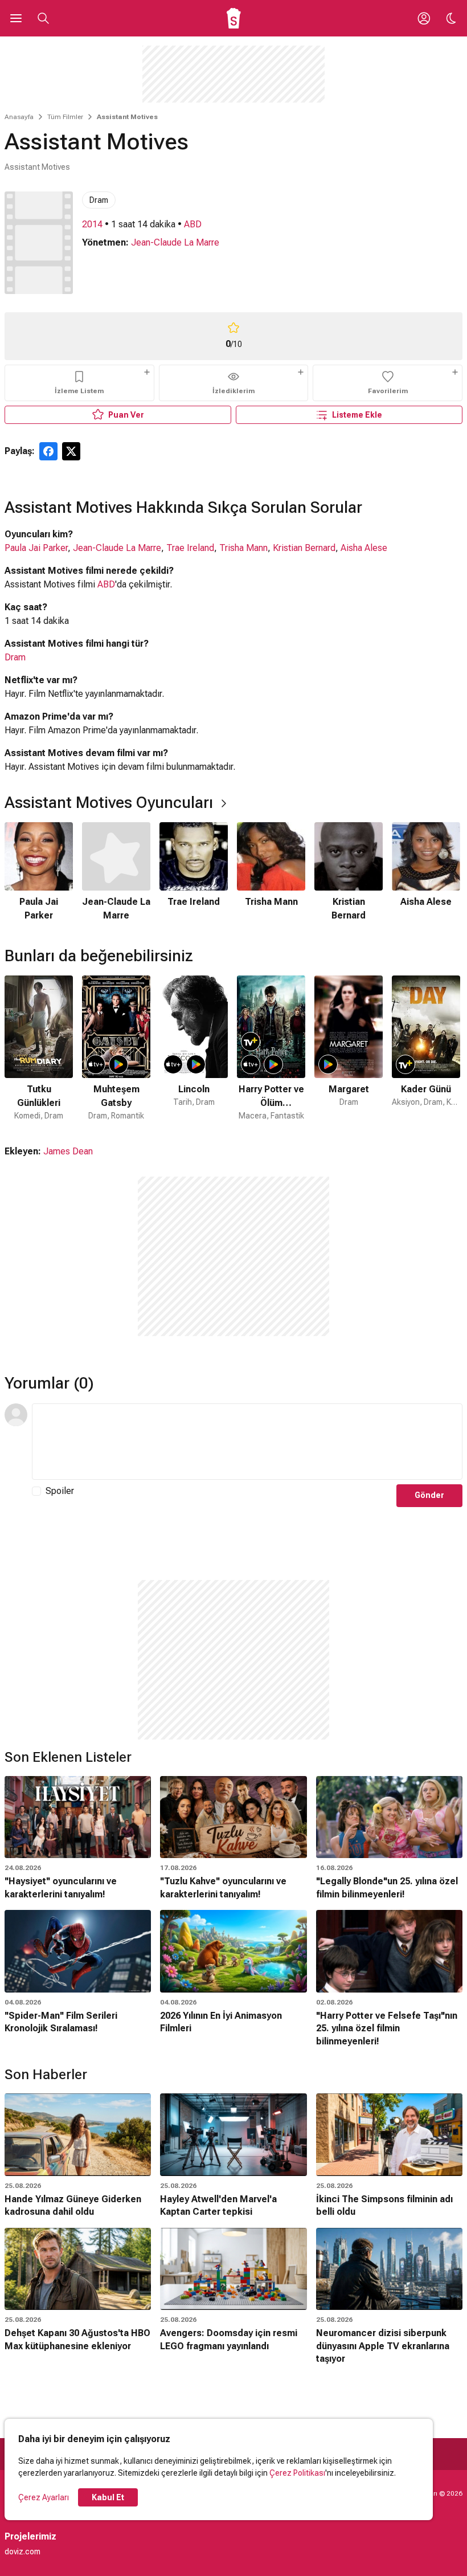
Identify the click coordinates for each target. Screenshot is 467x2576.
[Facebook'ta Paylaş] (48, 451)
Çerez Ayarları (44, 2497)
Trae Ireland (190, 548)
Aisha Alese (364, 548)
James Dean (68, 1151)
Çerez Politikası (297, 2473)
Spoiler (60, 1491)
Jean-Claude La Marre (175, 242)
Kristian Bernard (304, 548)
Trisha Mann (243, 548)
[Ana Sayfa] (234, 18)
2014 (92, 224)
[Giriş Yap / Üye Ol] (424, 18)
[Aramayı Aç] (43, 18)
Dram (99, 200)
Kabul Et (108, 2497)
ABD (193, 224)
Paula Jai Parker (36, 548)
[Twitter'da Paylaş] (71, 451)
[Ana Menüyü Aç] (16, 18)
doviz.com (22, 2551)
